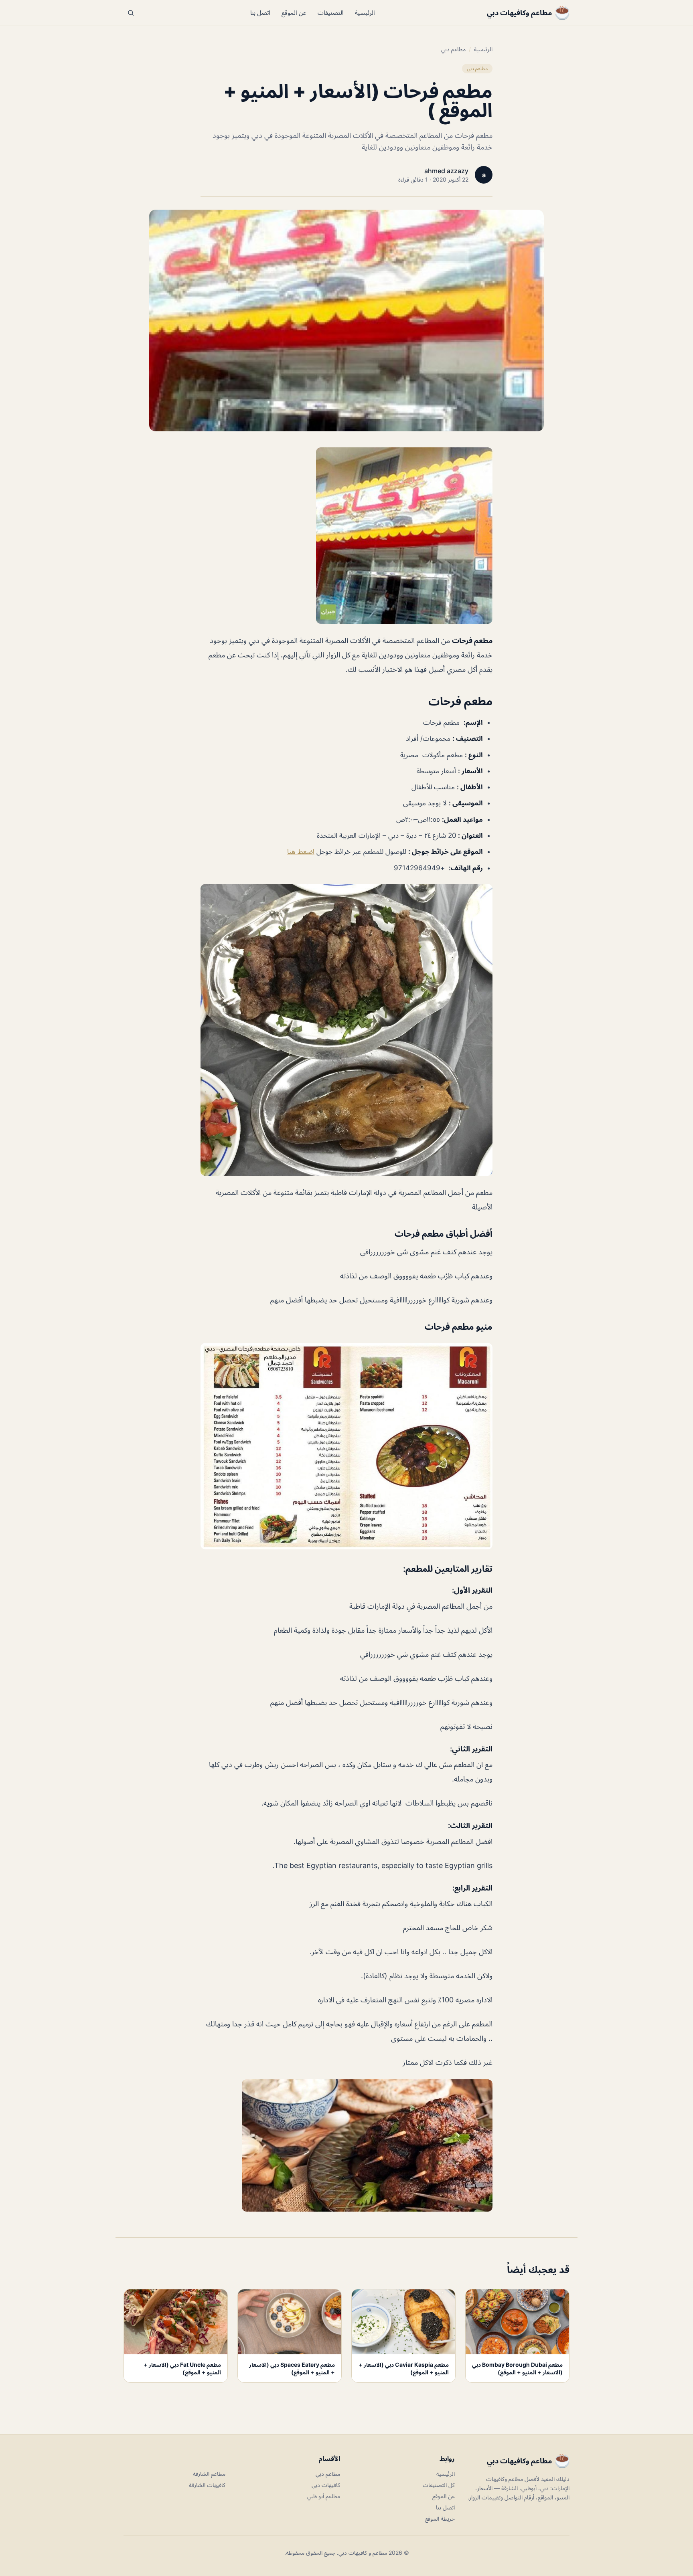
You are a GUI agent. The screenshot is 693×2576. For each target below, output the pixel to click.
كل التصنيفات (439, 2485)
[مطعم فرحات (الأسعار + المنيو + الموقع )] (346, 536)
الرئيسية (365, 13)
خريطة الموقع (440, 2518)
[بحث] (131, 13)
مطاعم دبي (453, 49)
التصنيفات (331, 13)
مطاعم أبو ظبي (324, 2496)
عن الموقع (294, 13)
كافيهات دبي (326, 2485)
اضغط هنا (301, 851)
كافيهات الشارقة (207, 2485)
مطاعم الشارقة (209, 2474)
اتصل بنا (260, 13)
